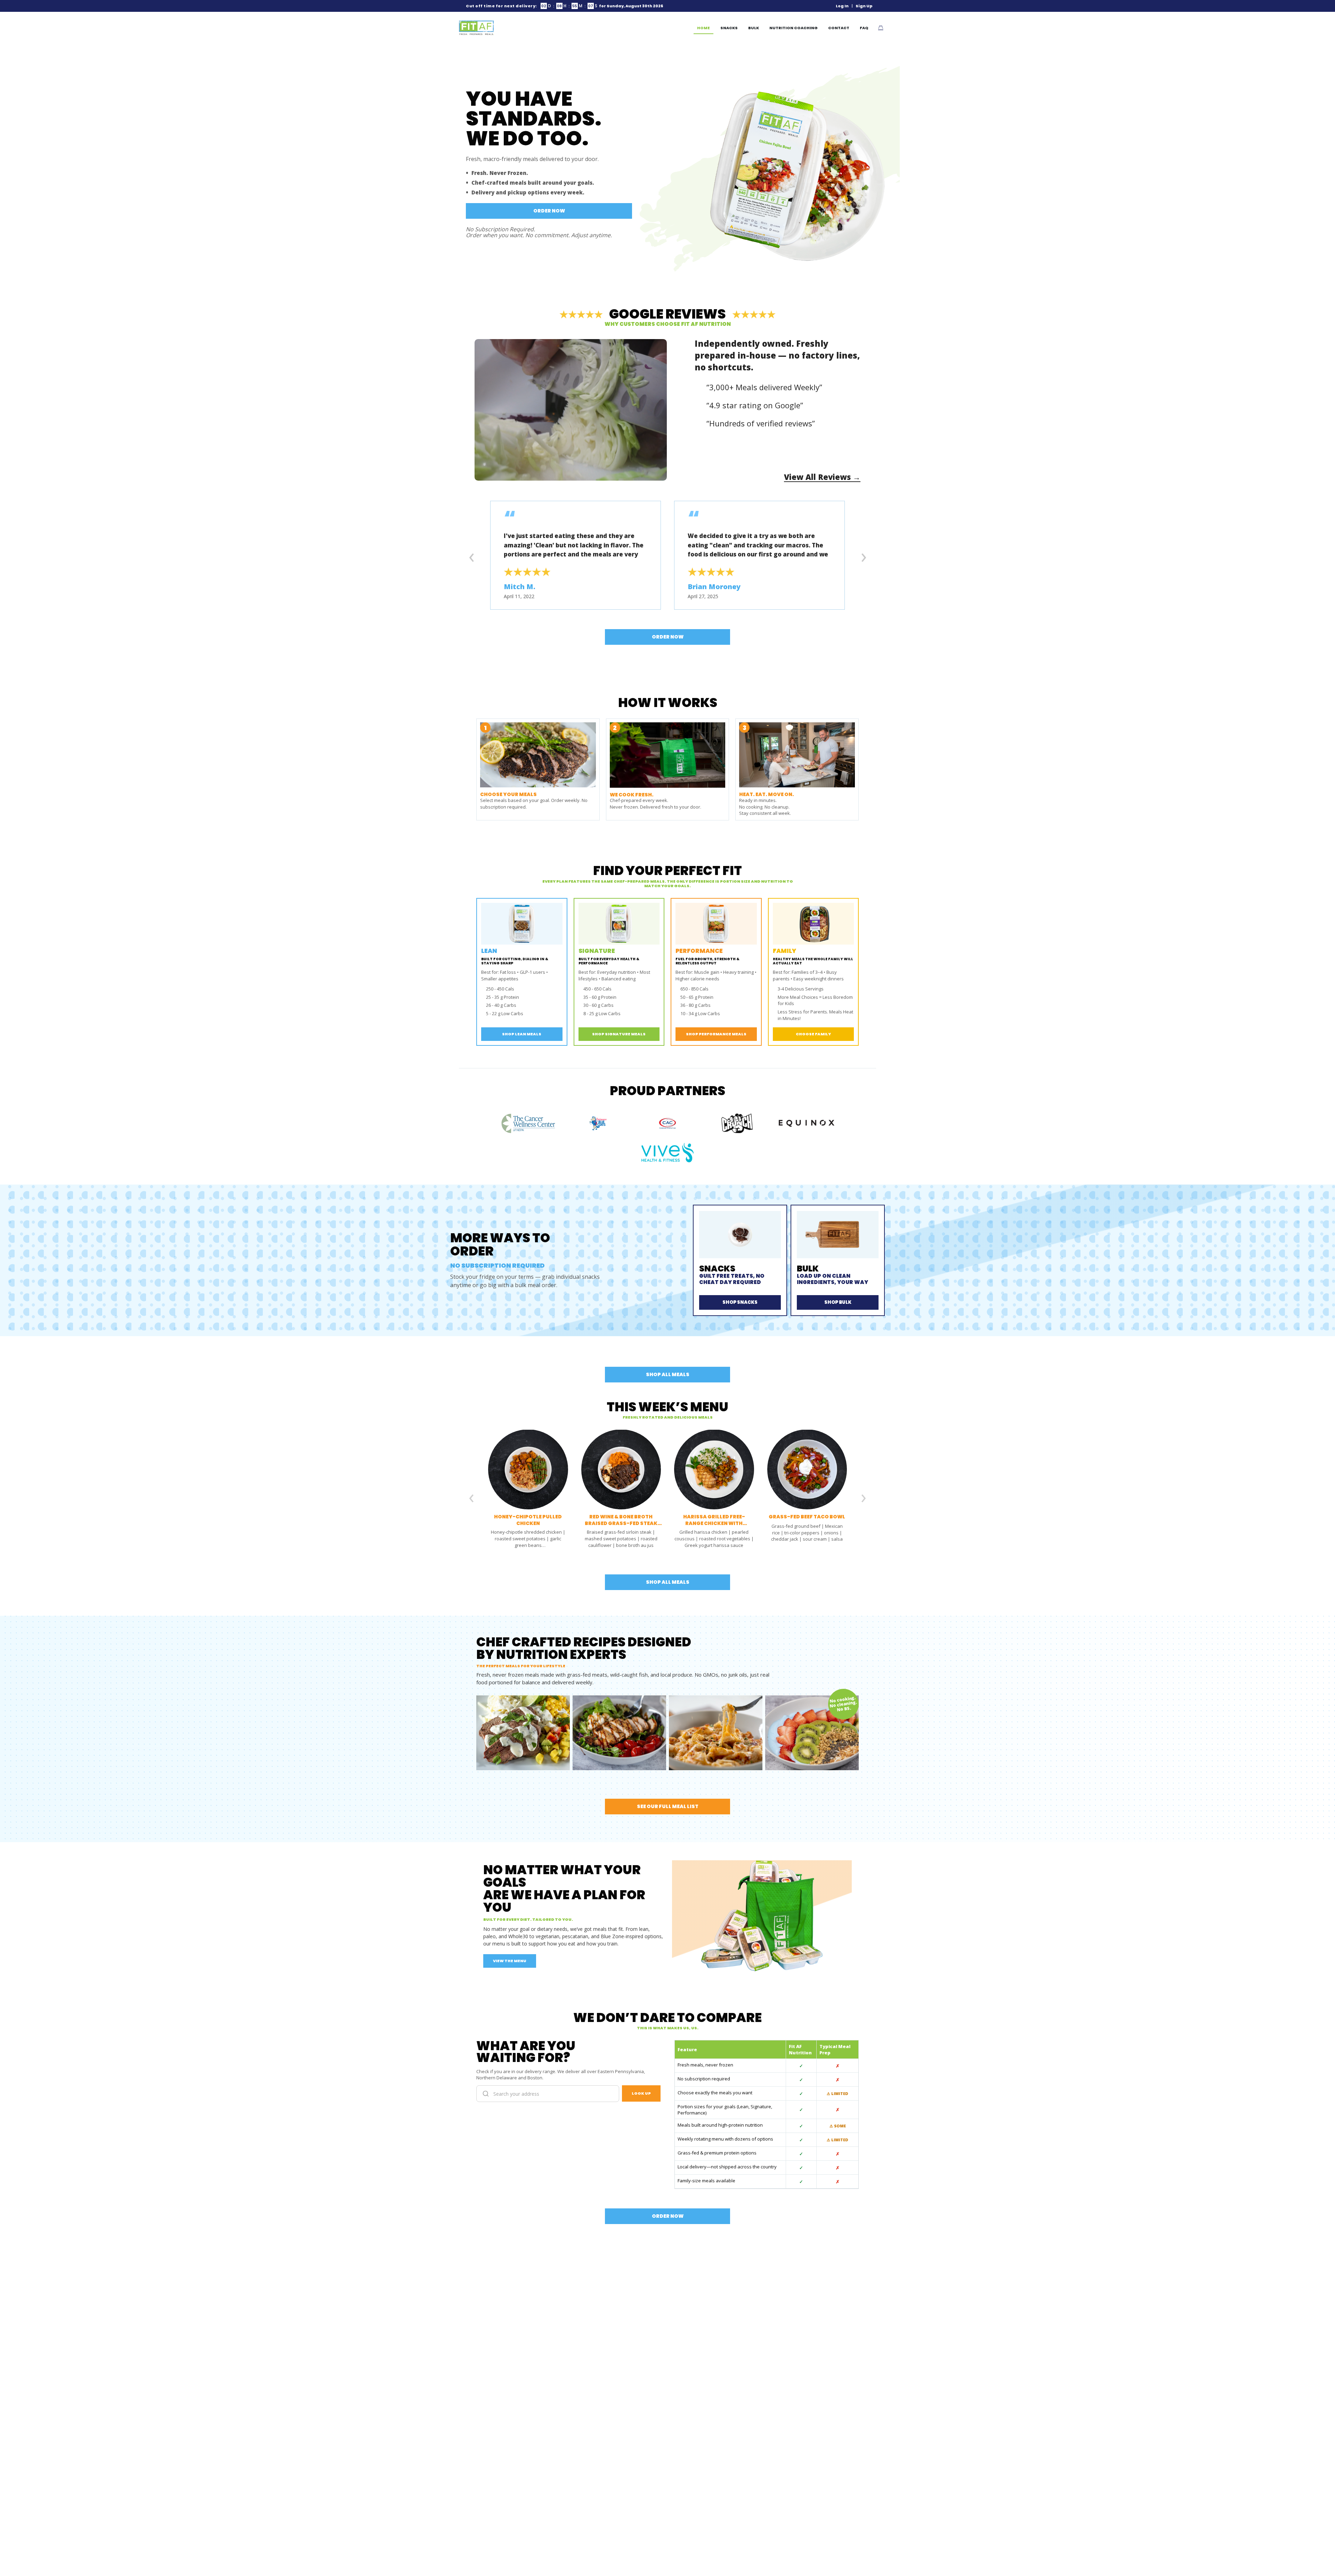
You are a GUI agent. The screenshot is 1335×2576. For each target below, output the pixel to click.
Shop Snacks (740, 1302)
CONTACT (839, 28)
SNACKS (729, 28)
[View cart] (881, 28)
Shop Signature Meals (619, 1034)
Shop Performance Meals (716, 1034)
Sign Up (864, 6)
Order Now (549, 211)
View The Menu (510, 1961)
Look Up (641, 2093)
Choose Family (813, 1034)
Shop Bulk (838, 1302)
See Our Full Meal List (668, 1806)
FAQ (864, 28)
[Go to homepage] (476, 28)
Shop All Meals (668, 1374)
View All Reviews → (822, 477)
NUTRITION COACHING (794, 28)
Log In (842, 6)
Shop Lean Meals (522, 1034)
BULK (754, 28)
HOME (703, 28)
